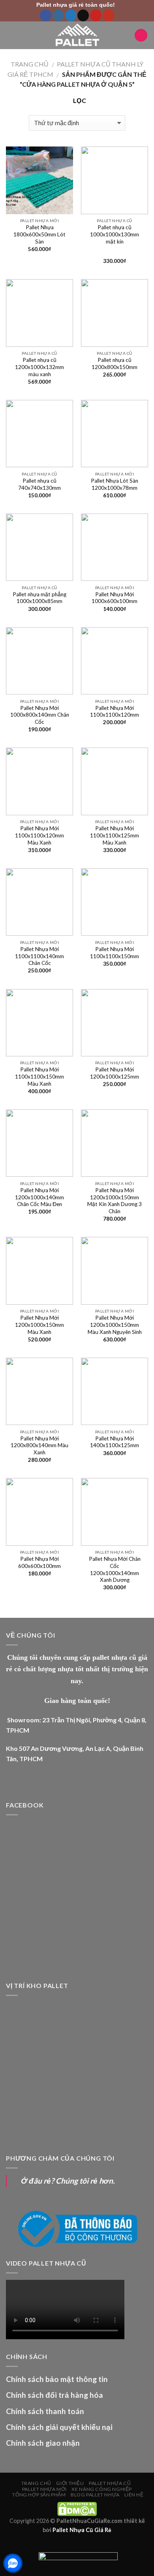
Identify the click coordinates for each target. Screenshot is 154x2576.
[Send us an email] (83, 15)
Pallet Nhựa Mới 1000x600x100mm (115, 598)
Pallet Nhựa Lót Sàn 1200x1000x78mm (115, 484)
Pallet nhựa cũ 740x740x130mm (39, 484)
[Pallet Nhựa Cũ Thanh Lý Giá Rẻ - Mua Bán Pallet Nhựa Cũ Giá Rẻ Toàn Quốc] (77, 35)
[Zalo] (13, 2563)
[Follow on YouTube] (108, 15)
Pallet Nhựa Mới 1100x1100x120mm (115, 712)
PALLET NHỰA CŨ (110, 2483)
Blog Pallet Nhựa (95, 2495)
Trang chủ (30, 64)
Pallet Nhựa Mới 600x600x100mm (39, 1562)
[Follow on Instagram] (58, 15)
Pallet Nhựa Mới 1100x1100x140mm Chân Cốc (39, 956)
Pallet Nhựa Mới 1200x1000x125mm (115, 1073)
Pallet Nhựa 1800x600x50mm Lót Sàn (39, 234)
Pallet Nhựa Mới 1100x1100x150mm (115, 953)
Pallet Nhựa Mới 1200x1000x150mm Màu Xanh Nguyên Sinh (115, 1325)
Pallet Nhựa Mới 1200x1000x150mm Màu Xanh (39, 1325)
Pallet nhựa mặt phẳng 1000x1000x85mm (39, 598)
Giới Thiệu (70, 2483)
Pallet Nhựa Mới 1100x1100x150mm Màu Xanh (39, 1076)
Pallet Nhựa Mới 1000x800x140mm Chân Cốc (40, 715)
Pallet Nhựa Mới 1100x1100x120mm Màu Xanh (39, 835)
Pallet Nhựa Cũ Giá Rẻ (82, 2530)
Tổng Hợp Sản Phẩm (39, 2495)
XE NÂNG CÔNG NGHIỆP (102, 2489)
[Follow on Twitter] (71, 15)
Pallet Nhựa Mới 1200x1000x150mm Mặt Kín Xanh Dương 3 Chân (115, 1201)
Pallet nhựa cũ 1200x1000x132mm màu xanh (39, 367)
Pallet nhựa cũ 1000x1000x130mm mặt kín (115, 234)
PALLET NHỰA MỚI (44, 2489)
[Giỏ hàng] (141, 35)
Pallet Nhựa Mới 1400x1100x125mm (115, 1442)
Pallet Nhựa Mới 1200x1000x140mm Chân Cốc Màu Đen (39, 1197)
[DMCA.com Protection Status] (77, 2508)
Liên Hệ (134, 2495)
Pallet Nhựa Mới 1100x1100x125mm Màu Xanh (115, 835)
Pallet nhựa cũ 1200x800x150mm (115, 363)
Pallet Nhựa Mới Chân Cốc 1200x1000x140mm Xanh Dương (115, 1569)
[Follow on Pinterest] (96, 15)
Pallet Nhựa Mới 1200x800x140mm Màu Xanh (39, 1445)
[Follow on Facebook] (46, 15)
